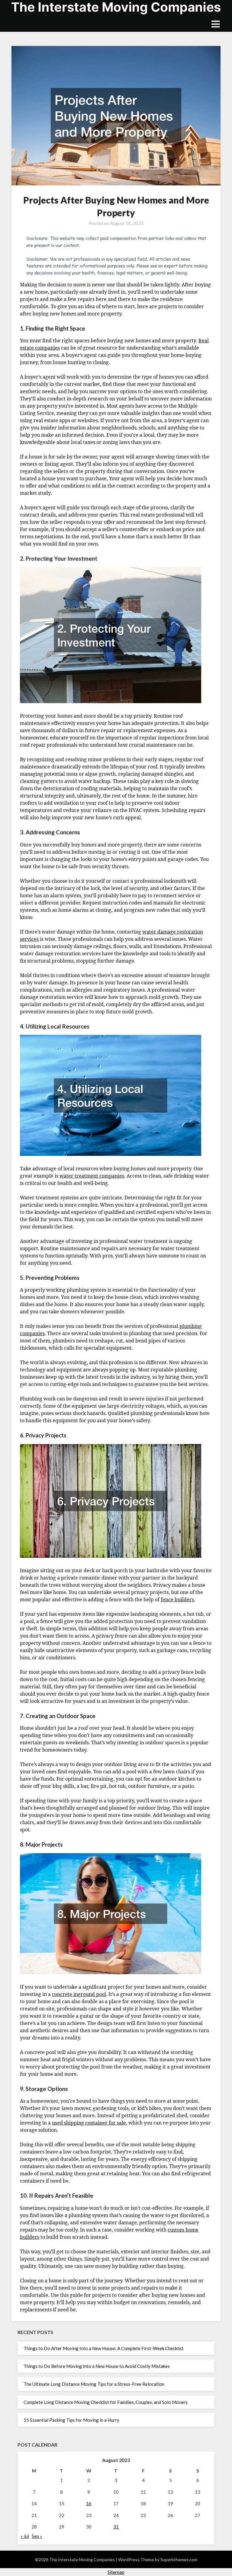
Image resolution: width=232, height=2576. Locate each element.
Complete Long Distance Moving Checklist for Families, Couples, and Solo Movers (106, 2402)
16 (89, 2503)
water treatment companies (92, 1176)
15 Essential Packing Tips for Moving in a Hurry (71, 2420)
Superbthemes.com (179, 2560)
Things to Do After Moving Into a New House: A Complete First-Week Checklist (104, 2348)
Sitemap (116, 2572)
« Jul (25, 2536)
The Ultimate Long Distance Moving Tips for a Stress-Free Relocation (94, 2384)
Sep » (37, 2536)
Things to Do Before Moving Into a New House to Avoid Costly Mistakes (97, 2366)
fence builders (177, 1599)
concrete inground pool (79, 1994)
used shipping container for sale (89, 2123)
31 (116, 2527)
